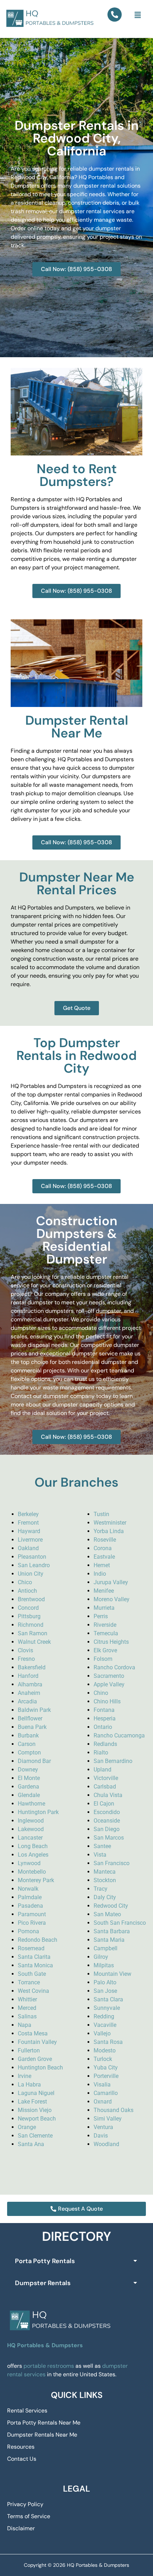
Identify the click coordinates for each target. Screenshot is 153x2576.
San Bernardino (113, 1761)
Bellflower (30, 1718)
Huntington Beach (40, 2068)
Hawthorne (31, 1804)
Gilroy (101, 1957)
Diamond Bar (34, 1761)
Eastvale (104, 1557)
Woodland (106, 2144)
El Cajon (104, 1804)
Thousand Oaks (114, 2110)
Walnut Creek (34, 1642)
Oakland (28, 1548)
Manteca (105, 1872)
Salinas (27, 2016)
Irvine (25, 2076)
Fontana (104, 1710)
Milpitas (104, 1965)
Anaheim (29, 1693)
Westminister (110, 1523)
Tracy (101, 1889)
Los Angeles (33, 1855)
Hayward (29, 1531)
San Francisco (112, 1863)
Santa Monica (35, 1965)
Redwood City (111, 1906)
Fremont (28, 1523)
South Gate (32, 1974)
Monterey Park (36, 1880)
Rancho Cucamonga (119, 1735)
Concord (28, 1608)
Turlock (103, 2059)
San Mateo (107, 1914)
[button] (138, 15)
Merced (27, 2008)
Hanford (28, 1676)
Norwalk (28, 1889)
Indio (100, 1574)
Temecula (106, 1633)
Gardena (28, 1787)
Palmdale (30, 1897)
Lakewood (31, 1829)
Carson (27, 1744)
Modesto (105, 2050)
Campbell (105, 1948)
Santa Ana (31, 2144)
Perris (101, 1616)
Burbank (28, 1735)
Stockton (105, 1880)
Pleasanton (32, 1557)
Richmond (31, 1625)
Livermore (30, 1540)
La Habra (29, 2085)
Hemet (102, 1565)
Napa (25, 2025)
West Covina (33, 1991)
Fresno (26, 1659)
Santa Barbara (112, 1931)
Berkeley (28, 1514)
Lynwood (29, 1863)
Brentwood (31, 1599)
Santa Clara (108, 1999)
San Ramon (33, 1633)
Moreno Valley (112, 1599)
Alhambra (30, 1684)
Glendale (29, 1795)
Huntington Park (38, 1812)
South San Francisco (120, 1923)
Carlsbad (105, 1787)
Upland (102, 1770)
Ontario (103, 1727)
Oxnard (103, 2102)
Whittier (27, 1999)
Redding (104, 2016)
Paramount (32, 1914)
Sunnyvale (107, 2008)
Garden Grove (35, 2059)
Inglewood (31, 1821)
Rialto (101, 1753)
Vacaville (105, 2025)
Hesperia (105, 1718)
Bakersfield (32, 1667)
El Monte (29, 1778)
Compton (29, 1753)
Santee (102, 1846)
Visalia (102, 2085)
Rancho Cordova (114, 1667)
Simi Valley (108, 2119)
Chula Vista (108, 1795)
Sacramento (109, 1676)
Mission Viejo (35, 2110)
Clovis (25, 1650)
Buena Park (32, 1727)
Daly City (105, 1897)
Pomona (28, 1931)
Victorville (106, 1778)
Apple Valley (109, 1684)
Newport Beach (37, 2119)
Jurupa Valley (111, 1582)
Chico (25, 1582)
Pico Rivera (32, 1923)
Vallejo (102, 2033)
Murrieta (104, 1608)
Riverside (105, 1625)
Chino (101, 1693)
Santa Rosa (108, 2042)
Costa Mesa (33, 2033)
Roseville (105, 1540)
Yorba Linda (109, 1531)
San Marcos (109, 1838)
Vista (100, 1855)
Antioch (27, 1591)
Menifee (104, 1591)
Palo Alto (105, 1982)
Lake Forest (32, 2102)
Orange (27, 2127)
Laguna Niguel (36, 2093)
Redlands (105, 1744)
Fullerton (29, 2050)
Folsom (103, 1659)
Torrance (29, 1982)
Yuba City (106, 2068)
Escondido (107, 1812)
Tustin (101, 1514)
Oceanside (107, 1821)
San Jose (105, 1991)
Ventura (103, 2127)
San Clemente (35, 2136)
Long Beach (33, 1846)
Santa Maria (109, 1940)
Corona (103, 1548)
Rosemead (31, 1948)
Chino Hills (107, 1701)
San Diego (107, 1829)
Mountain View (112, 1974)
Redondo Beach (38, 1940)
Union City (31, 1574)
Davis (101, 2136)
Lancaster (30, 1838)
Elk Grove (105, 1650)
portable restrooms (49, 2366)
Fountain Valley (37, 2042)
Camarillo (106, 2093)
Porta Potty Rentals (45, 2261)
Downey (28, 1770)
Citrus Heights (111, 1642)
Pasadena (30, 1906)
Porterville (106, 2076)
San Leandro (34, 1565)
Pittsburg (29, 1616)
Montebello (32, 1872)
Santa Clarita (34, 1957)
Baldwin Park (34, 1710)
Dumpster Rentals (43, 2283)
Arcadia (27, 1701)
